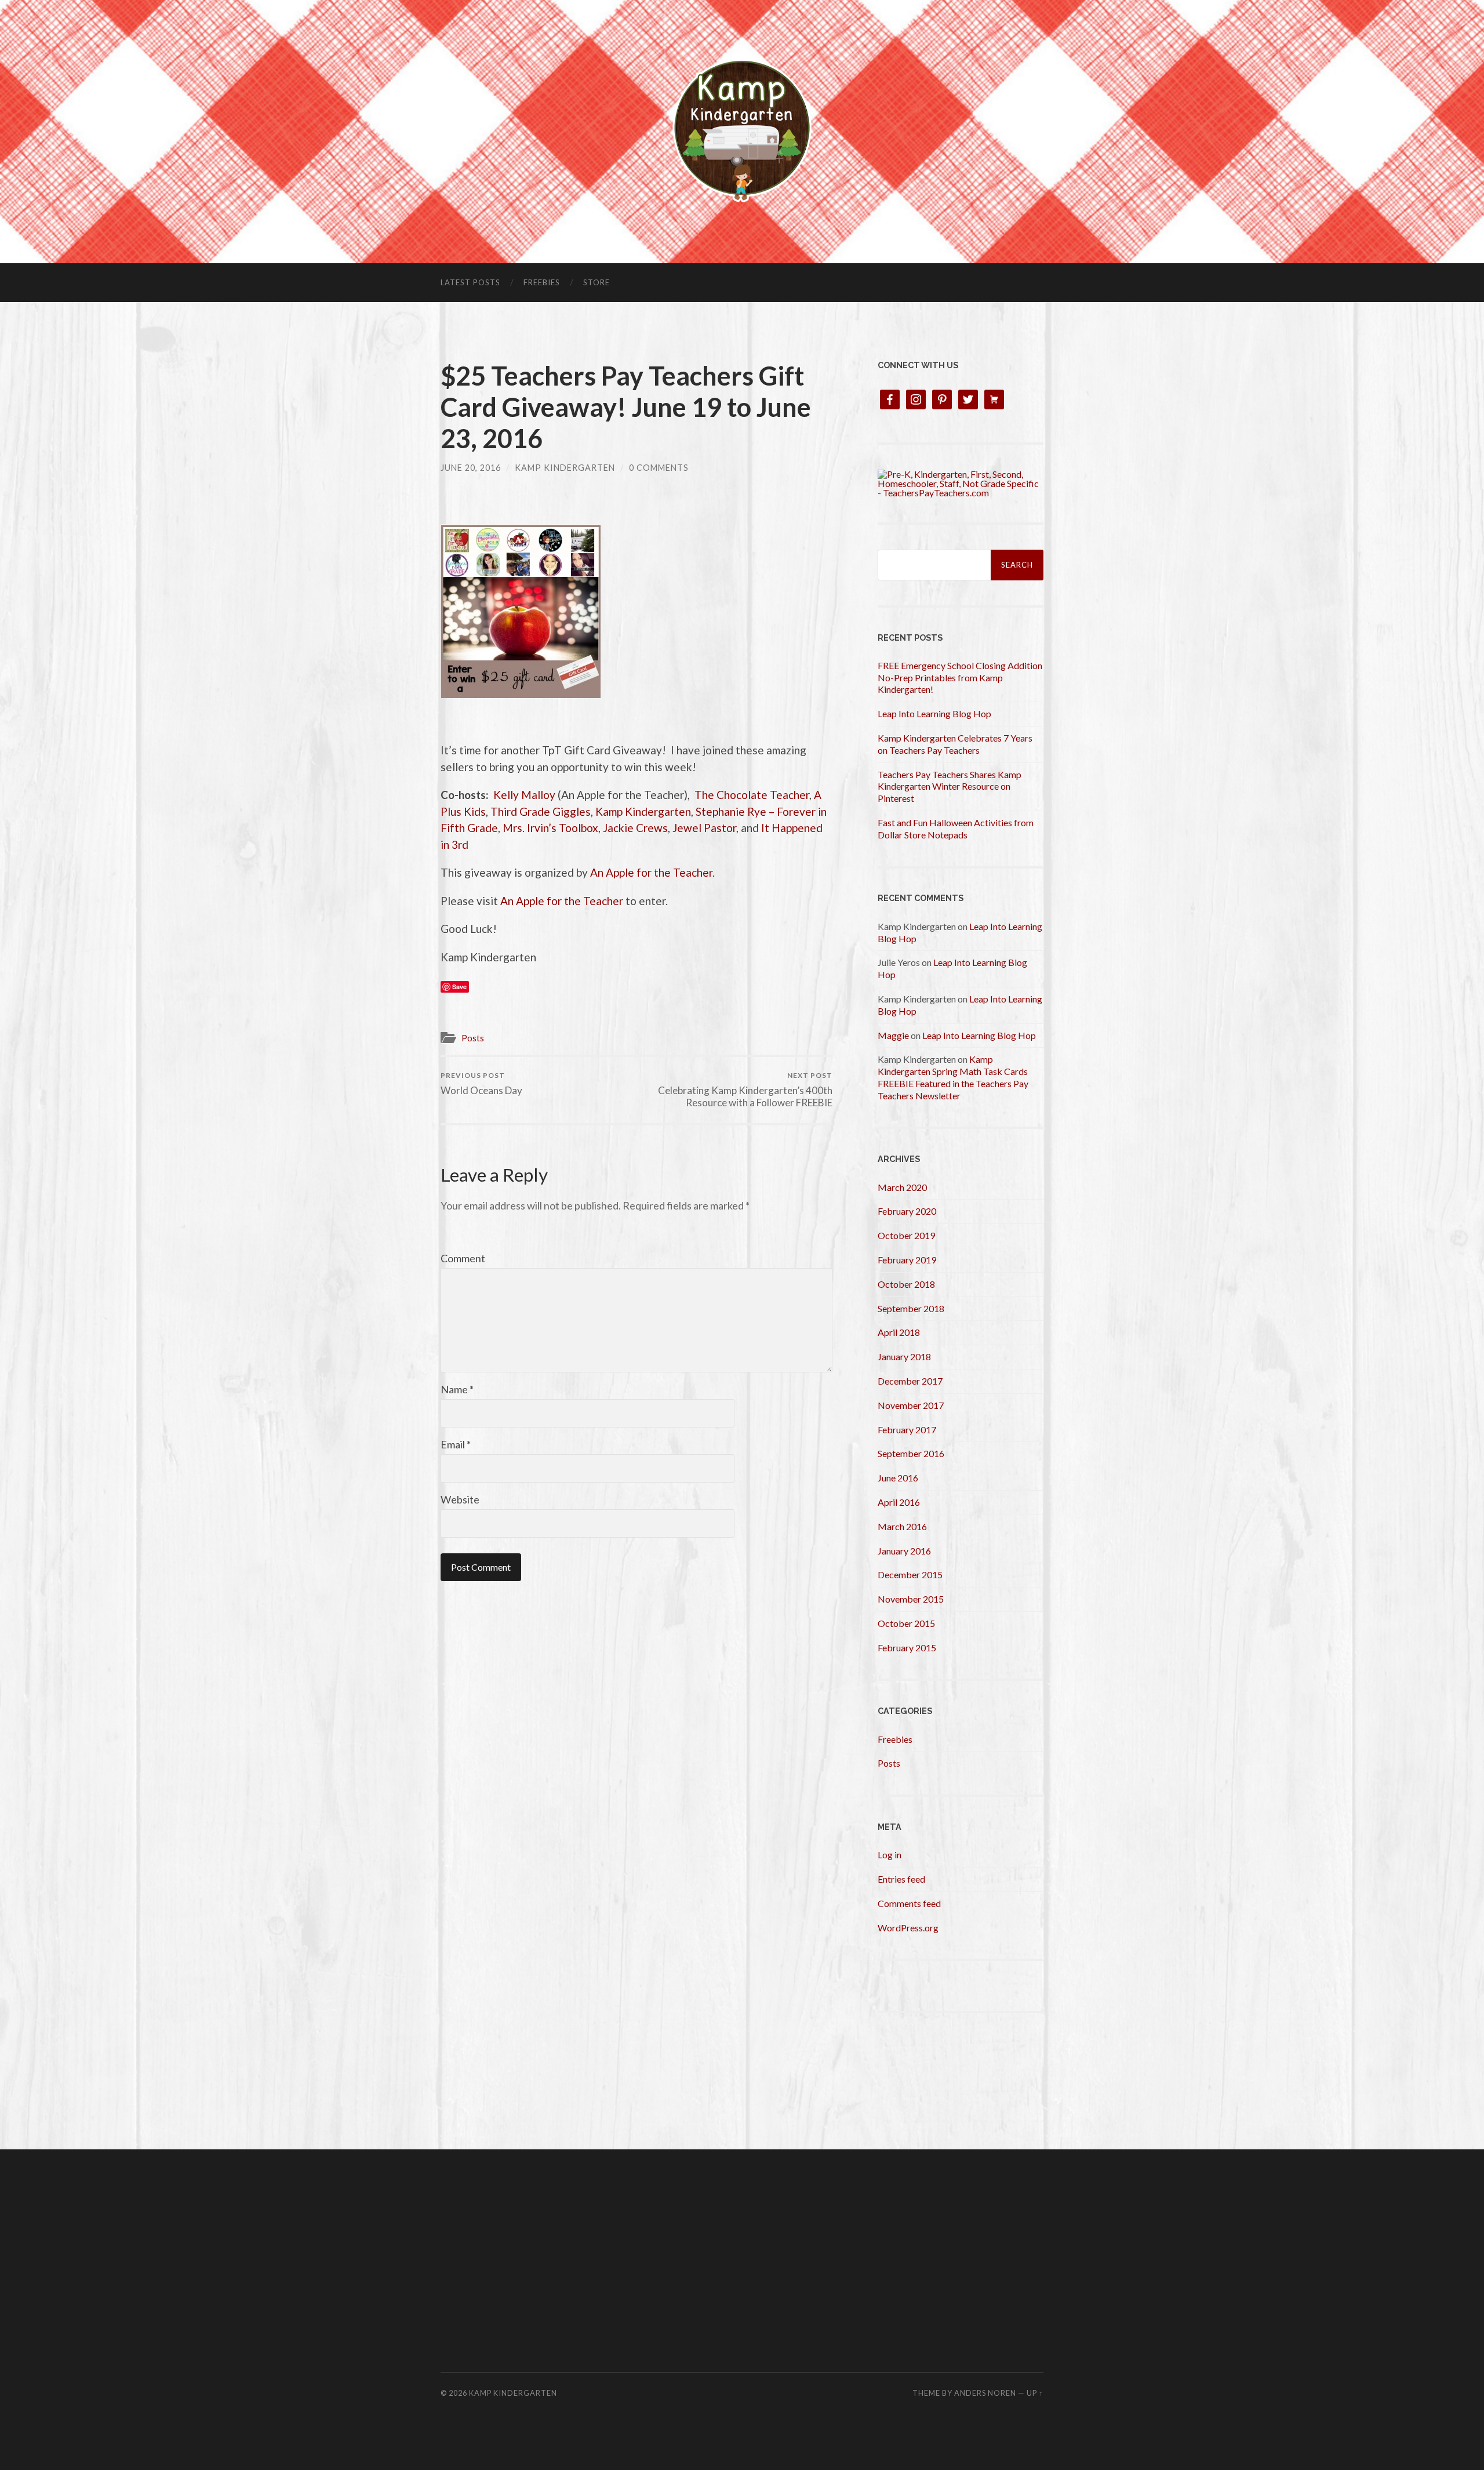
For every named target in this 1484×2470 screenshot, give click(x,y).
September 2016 (911, 1453)
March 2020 (902, 1187)
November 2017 (911, 1405)
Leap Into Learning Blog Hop (934, 713)
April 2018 (899, 1332)
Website (460, 1499)
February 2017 (907, 1430)
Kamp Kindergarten (565, 468)
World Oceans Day (481, 1083)
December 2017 (910, 1381)
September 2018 (911, 1308)
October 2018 (906, 1284)
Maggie (893, 1035)
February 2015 (907, 1648)
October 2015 (906, 1623)
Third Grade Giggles (541, 811)
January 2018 (904, 1356)
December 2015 (910, 1574)
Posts (473, 1038)
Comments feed (909, 1903)
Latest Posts (470, 282)
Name (457, 1389)
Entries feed (901, 1879)
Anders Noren (985, 2393)
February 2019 (907, 1260)
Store (596, 282)
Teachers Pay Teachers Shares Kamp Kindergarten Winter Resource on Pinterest (950, 787)
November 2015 (911, 1599)
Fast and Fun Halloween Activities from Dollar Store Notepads (956, 829)
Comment (463, 1258)
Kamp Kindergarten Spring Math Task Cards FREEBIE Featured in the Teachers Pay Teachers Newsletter (953, 1077)
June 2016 (898, 1478)
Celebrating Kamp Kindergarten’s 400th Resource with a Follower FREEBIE (745, 1089)
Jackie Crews (635, 828)
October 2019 (906, 1235)
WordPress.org (908, 1928)
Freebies (542, 282)
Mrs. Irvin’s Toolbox (550, 828)
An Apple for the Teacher (651, 872)
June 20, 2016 (471, 468)
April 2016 (899, 1502)
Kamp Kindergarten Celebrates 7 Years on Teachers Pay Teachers (955, 744)
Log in (890, 1855)
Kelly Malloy (524, 795)
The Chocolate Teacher (752, 795)
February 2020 (907, 1211)
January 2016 (904, 1551)
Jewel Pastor (704, 828)
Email (456, 1444)
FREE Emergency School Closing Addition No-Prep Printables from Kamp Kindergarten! (960, 678)
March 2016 (902, 1526)
